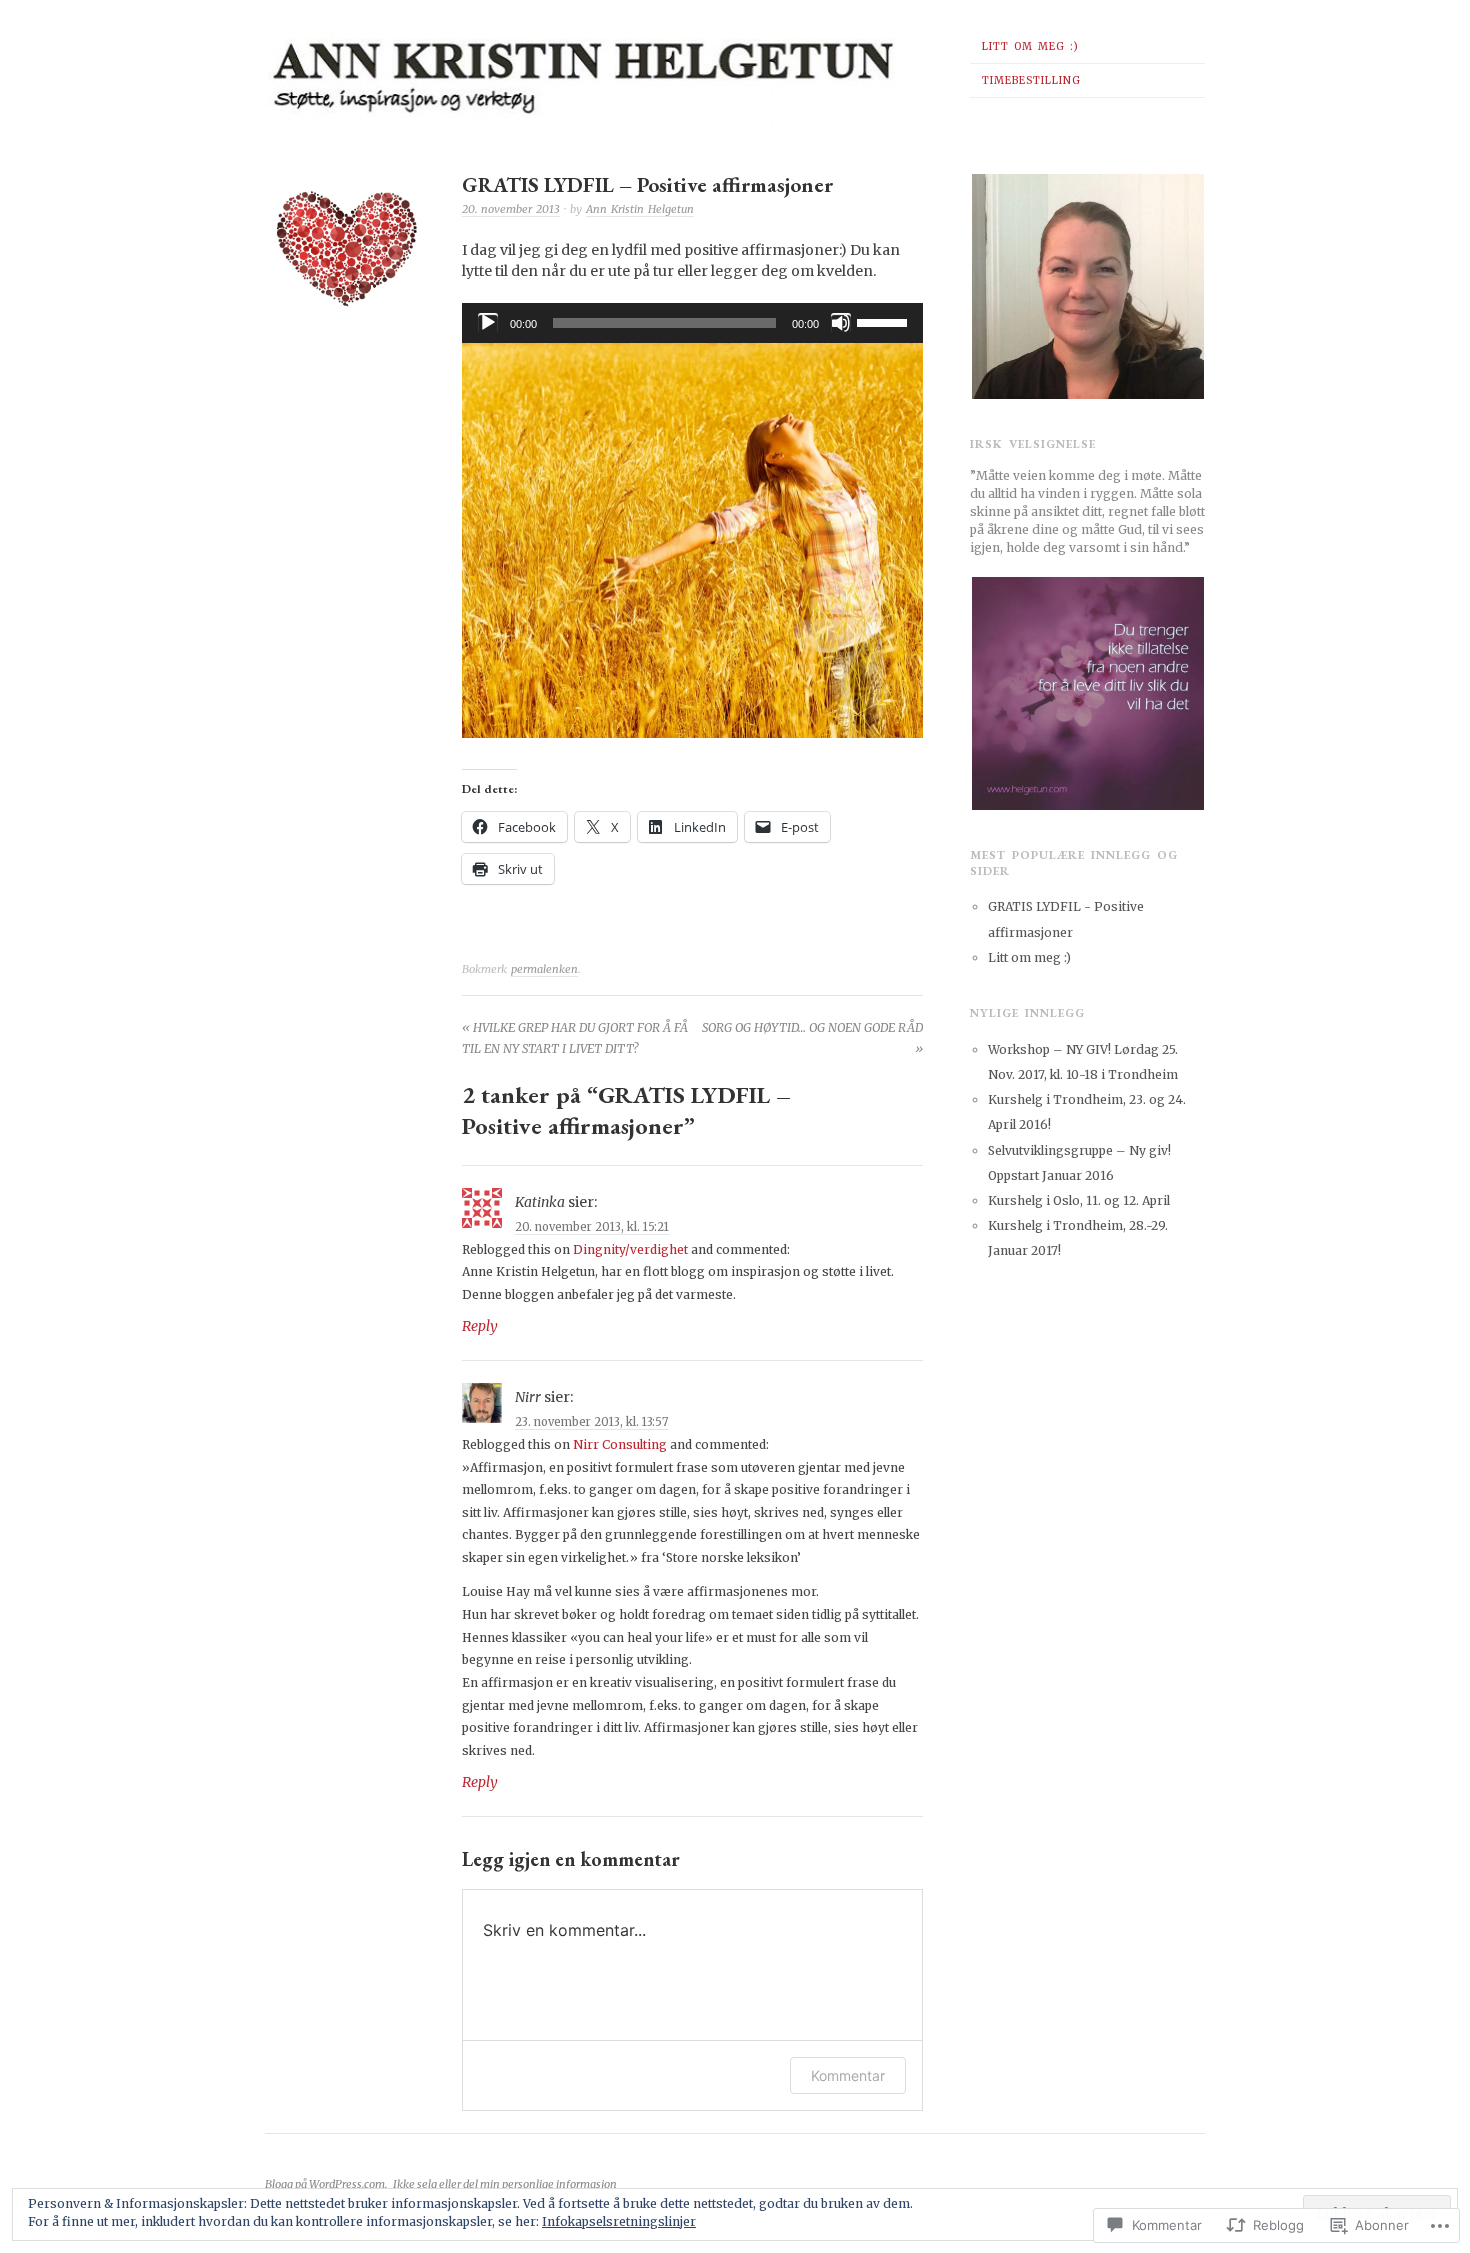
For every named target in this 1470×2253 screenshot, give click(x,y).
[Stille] (841, 323)
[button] (347, 250)
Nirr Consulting (620, 1444)
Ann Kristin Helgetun (640, 209)
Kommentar (848, 2075)
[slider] (885, 321)
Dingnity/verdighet (630, 1249)
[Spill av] (488, 323)
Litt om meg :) (1030, 46)
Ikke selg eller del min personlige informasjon (505, 2184)
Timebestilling (1031, 80)
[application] (692, 323)
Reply (480, 1326)
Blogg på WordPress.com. (326, 2184)
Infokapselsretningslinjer (619, 2221)
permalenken (544, 969)
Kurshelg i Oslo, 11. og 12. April (1079, 1200)
